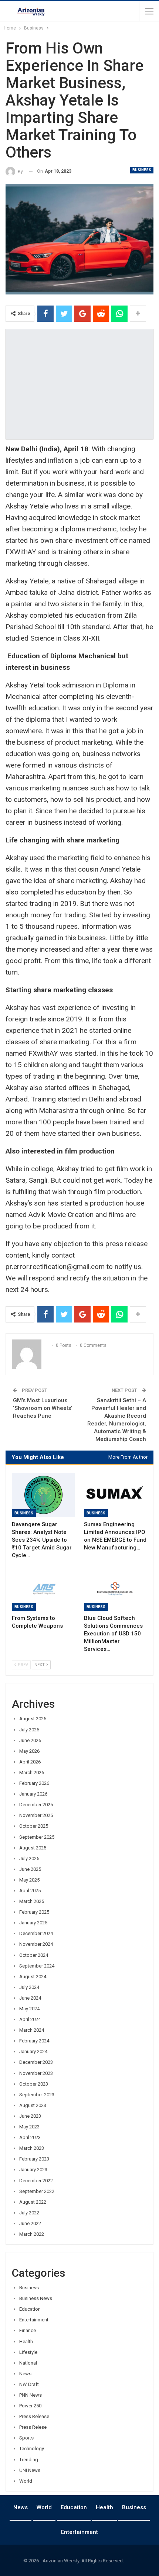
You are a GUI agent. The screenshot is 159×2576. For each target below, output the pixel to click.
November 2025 (36, 1815)
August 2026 (33, 1719)
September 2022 (37, 2191)
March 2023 (32, 2148)
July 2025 (29, 1858)
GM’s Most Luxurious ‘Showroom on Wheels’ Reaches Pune (43, 1408)
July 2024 (29, 1987)
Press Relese (33, 2427)
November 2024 (36, 1944)
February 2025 (34, 1912)
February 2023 (34, 2159)
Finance (28, 2330)
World (26, 2481)
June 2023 (30, 2116)
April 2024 (30, 2019)
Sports (26, 2438)
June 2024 (30, 1998)
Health (26, 2341)
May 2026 (29, 1751)
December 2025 (36, 1805)
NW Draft (29, 2384)
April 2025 (30, 1891)
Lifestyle (28, 2352)
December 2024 (36, 1933)
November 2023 (36, 2073)
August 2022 (33, 2202)
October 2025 (34, 1826)
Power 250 (30, 2406)
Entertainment (34, 2320)
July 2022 (29, 2213)
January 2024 (33, 2051)
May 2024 (29, 2009)
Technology (32, 2449)
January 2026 (33, 1794)
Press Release (34, 2416)
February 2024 (34, 2041)
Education (30, 2309)
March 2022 (32, 2234)
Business (142, 170)
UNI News (30, 2470)
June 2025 (30, 1869)
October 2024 (34, 1955)
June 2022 (30, 2223)
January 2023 (33, 2170)
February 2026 (34, 1783)
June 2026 (30, 1740)
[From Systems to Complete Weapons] (43, 1589)
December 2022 (36, 2181)
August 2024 (33, 1977)
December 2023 (36, 2062)
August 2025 (33, 1848)
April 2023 (30, 2137)
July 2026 (29, 1730)
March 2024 (32, 2030)
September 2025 (37, 1837)
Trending (29, 2460)
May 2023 (29, 2127)
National (28, 2363)
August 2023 (33, 2105)
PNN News (31, 2395)
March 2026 (32, 1772)
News (25, 2374)
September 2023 (37, 2095)
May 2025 (29, 1880)
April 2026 (30, 1762)
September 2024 (37, 1966)
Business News (36, 2298)
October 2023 (34, 2084)
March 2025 (32, 1901)
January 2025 (33, 1923)
